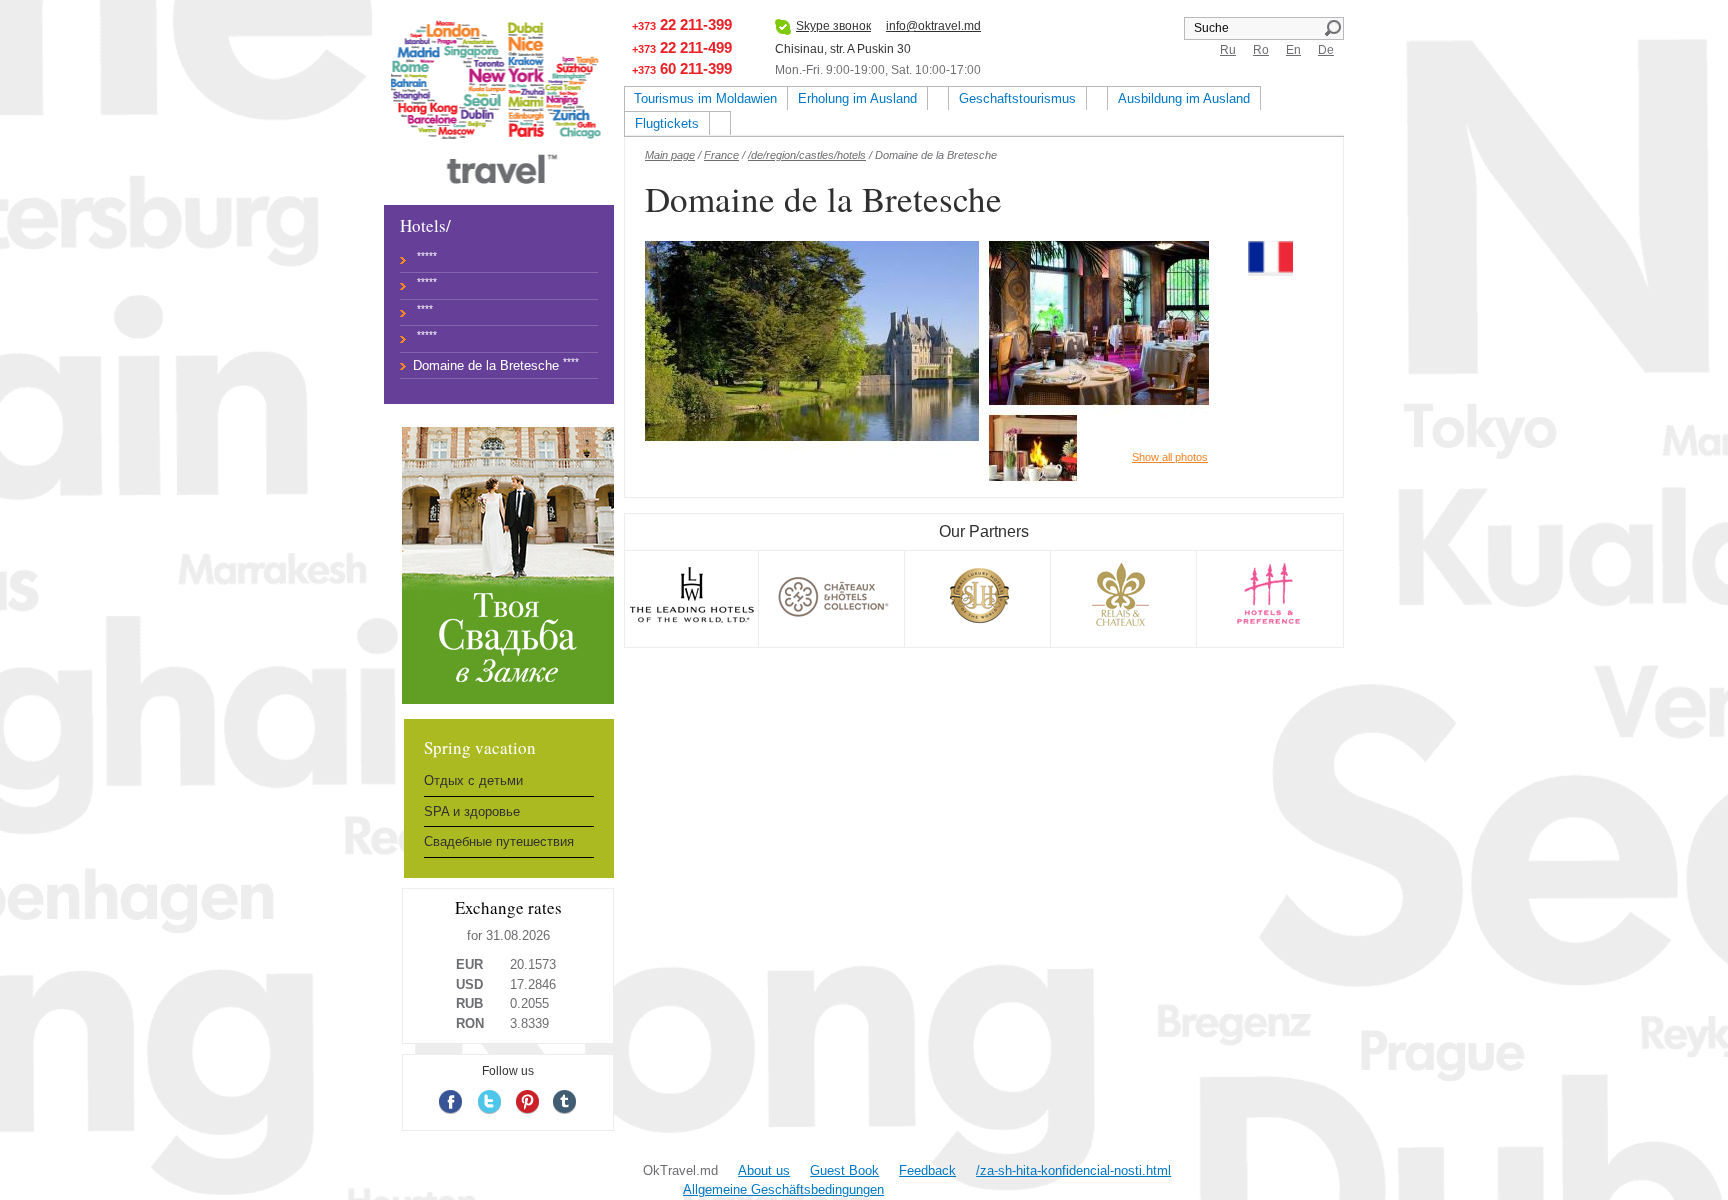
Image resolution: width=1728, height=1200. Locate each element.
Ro (1261, 50)
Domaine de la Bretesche (486, 365)
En (1293, 50)
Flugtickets (667, 123)
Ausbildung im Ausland (1184, 98)
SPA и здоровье (472, 811)
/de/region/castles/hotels (807, 155)
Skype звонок (833, 26)
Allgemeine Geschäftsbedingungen (783, 1189)
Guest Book (844, 1170)
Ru (1228, 50)
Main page (670, 155)
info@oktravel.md (933, 26)
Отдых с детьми (473, 780)
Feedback (927, 1170)
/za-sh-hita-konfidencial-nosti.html (1073, 1170)
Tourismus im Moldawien (705, 98)
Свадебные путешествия (499, 841)
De (1326, 50)
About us (764, 1170)
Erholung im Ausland (857, 98)
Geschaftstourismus (1017, 98)
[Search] (1332, 28)
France (721, 155)
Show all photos (1170, 457)
